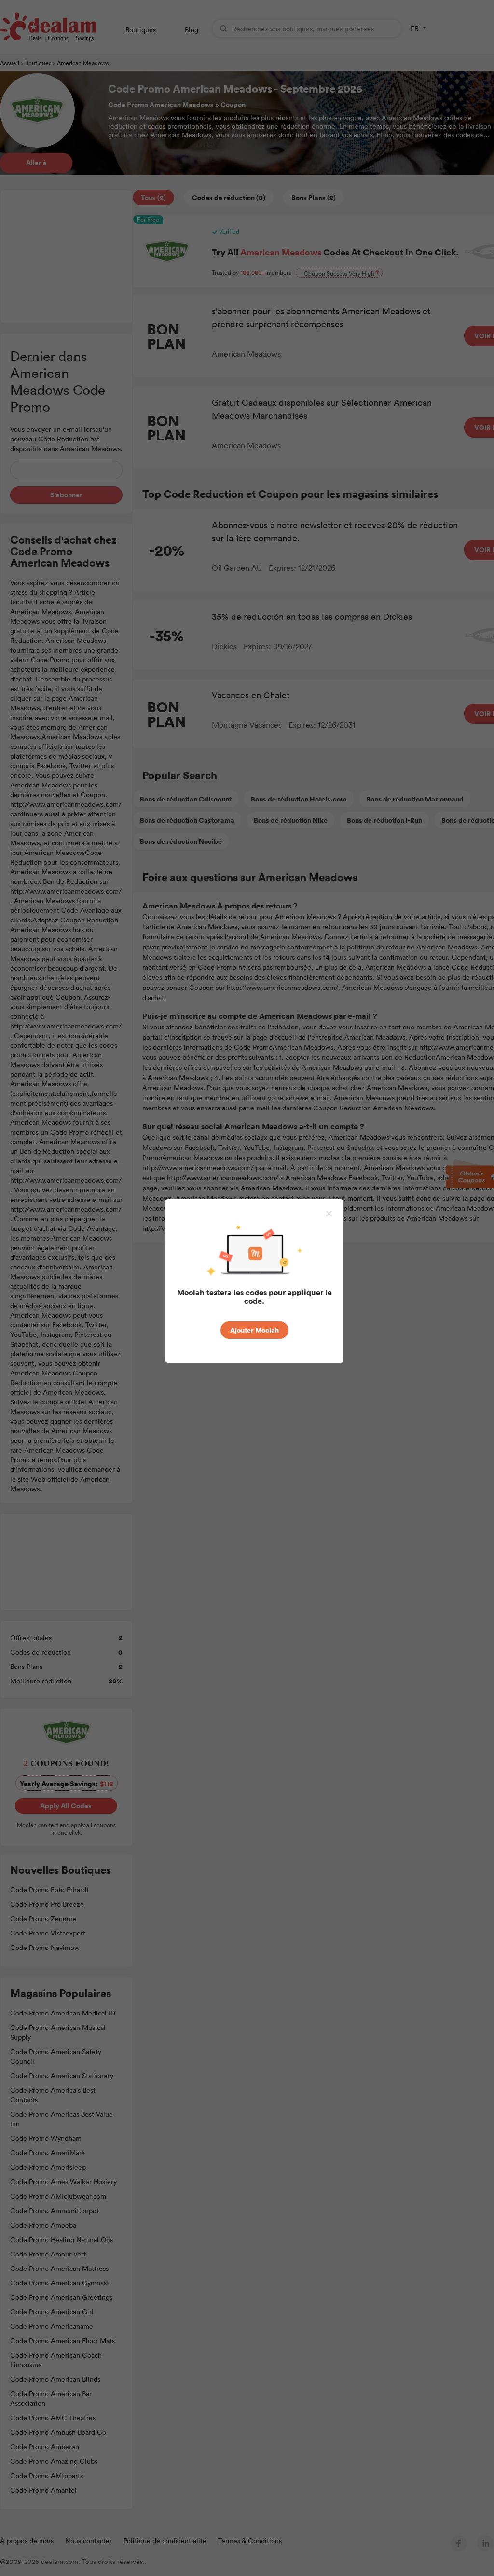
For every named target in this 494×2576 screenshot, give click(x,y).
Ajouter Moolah (254, 1330)
